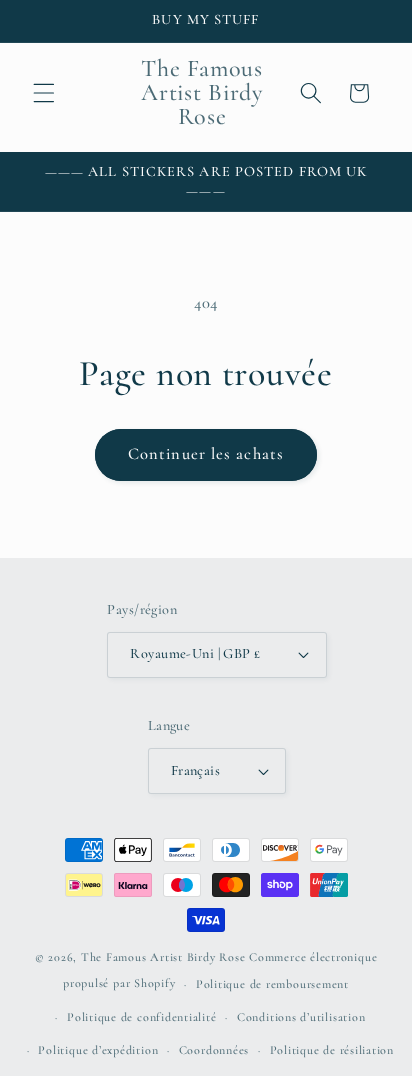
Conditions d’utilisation (301, 1017)
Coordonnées (214, 1050)
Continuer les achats (206, 454)
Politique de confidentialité (142, 1017)
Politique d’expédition (98, 1050)
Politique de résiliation (332, 1050)
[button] (44, 93)
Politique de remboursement (272, 984)
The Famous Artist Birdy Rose (163, 957)
